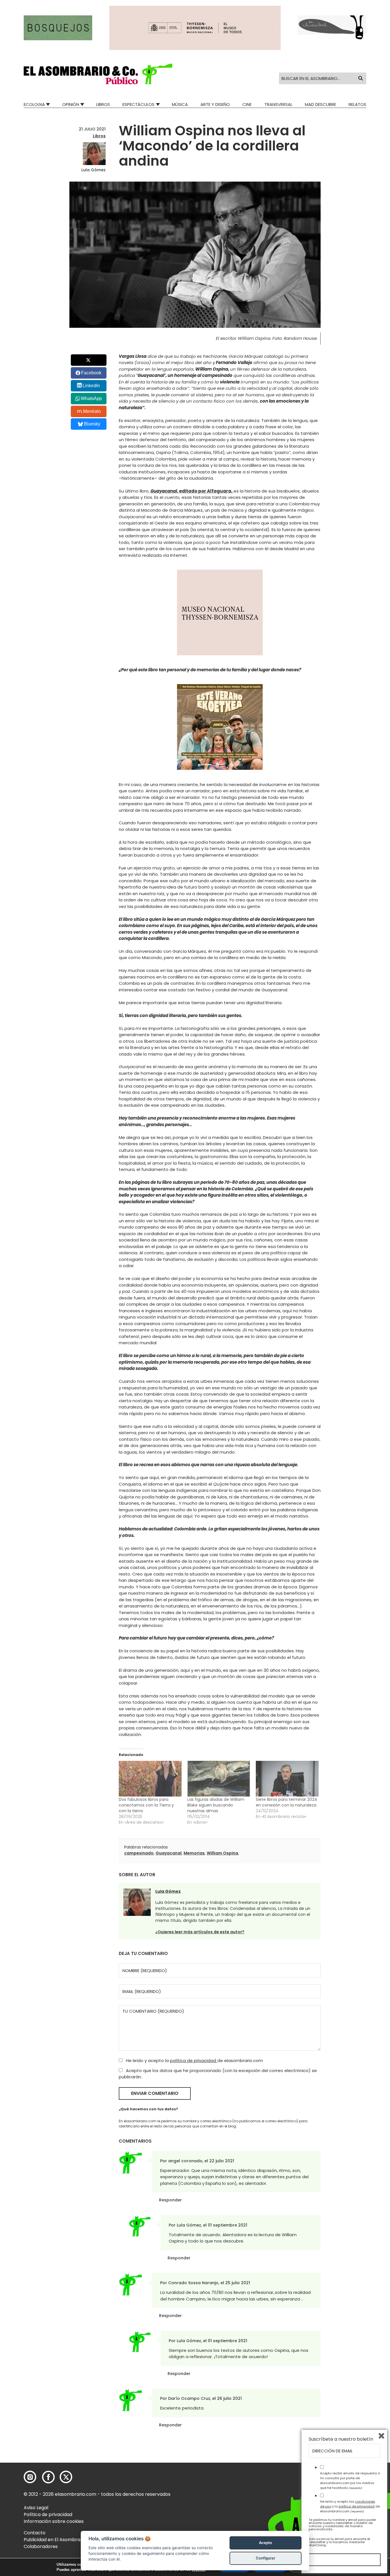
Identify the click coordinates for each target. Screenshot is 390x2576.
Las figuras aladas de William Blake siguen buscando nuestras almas (216, 1805)
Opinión (71, 104)
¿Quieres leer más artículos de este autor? (200, 1932)
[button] (98, 74)
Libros (103, 104)
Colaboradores (41, 2546)
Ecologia (34, 104)
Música (180, 104)
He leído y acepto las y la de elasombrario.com (350, 2506)
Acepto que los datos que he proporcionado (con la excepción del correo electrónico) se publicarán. (218, 2074)
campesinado (139, 1853)
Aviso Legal (36, 2508)
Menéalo (92, 411)
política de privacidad (194, 2060)
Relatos (357, 104)
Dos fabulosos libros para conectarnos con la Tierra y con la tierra (146, 1805)
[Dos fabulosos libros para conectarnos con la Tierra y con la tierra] (150, 1779)
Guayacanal (169, 1853)
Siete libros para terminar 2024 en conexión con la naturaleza (287, 1802)
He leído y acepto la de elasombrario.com (194, 2060)
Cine (247, 104)
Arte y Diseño (215, 104)
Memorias (194, 1853)
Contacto (35, 2533)
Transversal (278, 104)
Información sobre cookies (54, 2521)
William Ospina (222, 1853)
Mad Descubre (320, 104)
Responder (170, 2200)
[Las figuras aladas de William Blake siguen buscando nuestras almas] (219, 1779)
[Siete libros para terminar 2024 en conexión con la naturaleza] (287, 1779)
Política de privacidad (48, 2514)
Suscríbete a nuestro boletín (341, 2439)
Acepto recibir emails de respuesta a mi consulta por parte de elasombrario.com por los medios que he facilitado (350, 2480)
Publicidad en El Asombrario (55, 2540)
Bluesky (92, 424)
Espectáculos (138, 104)
